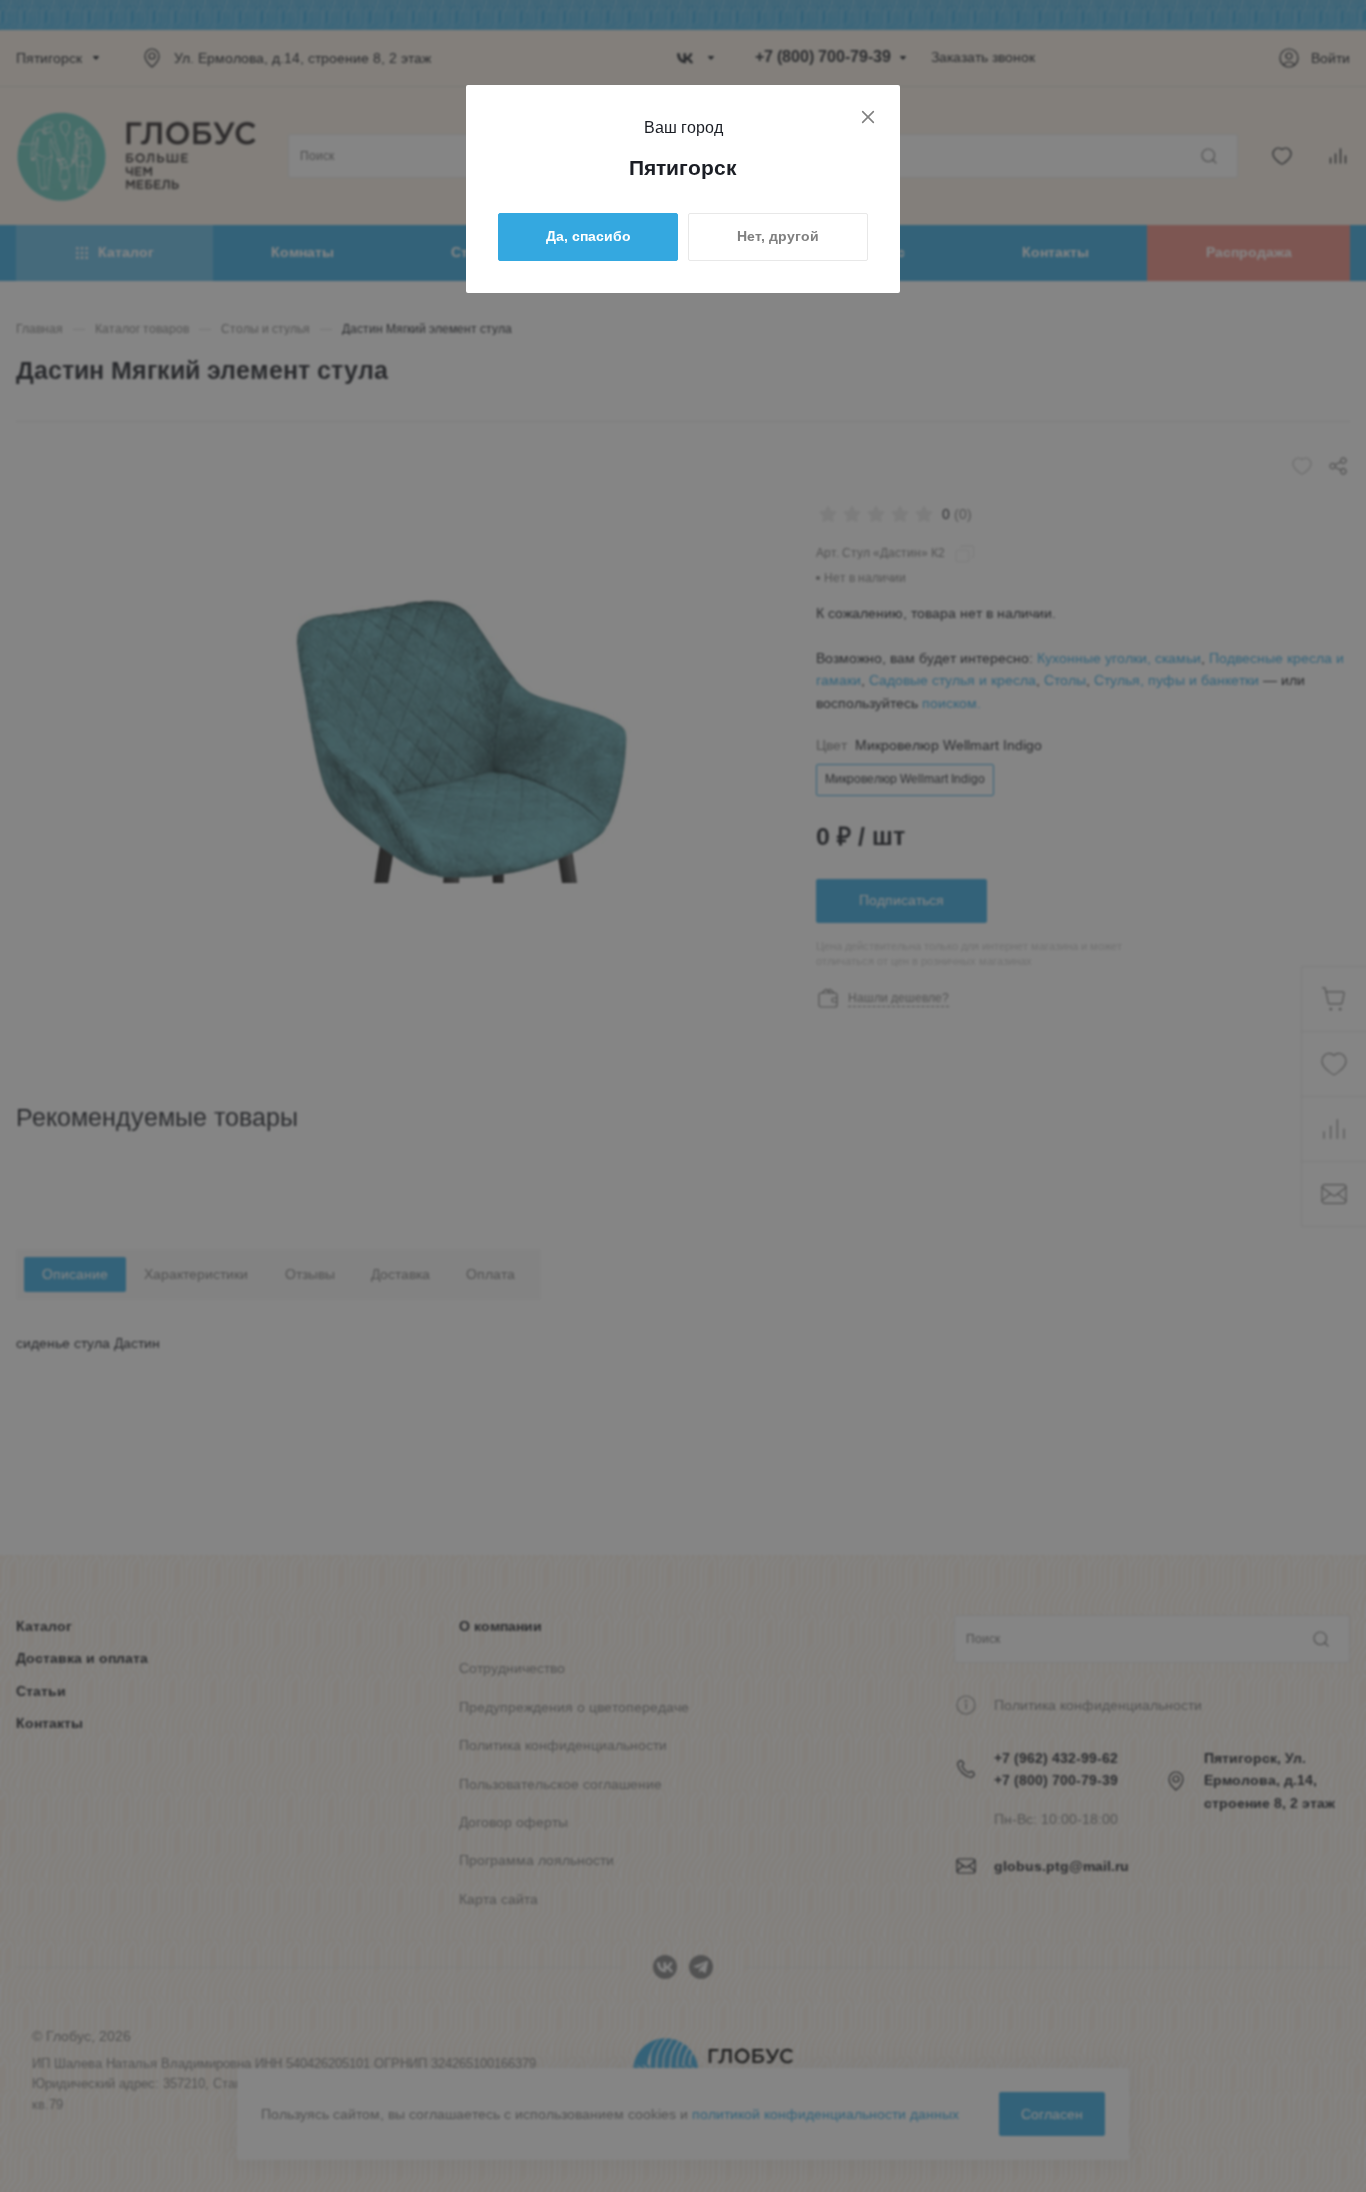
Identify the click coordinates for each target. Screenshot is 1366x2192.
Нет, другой (778, 236)
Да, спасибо (588, 236)
